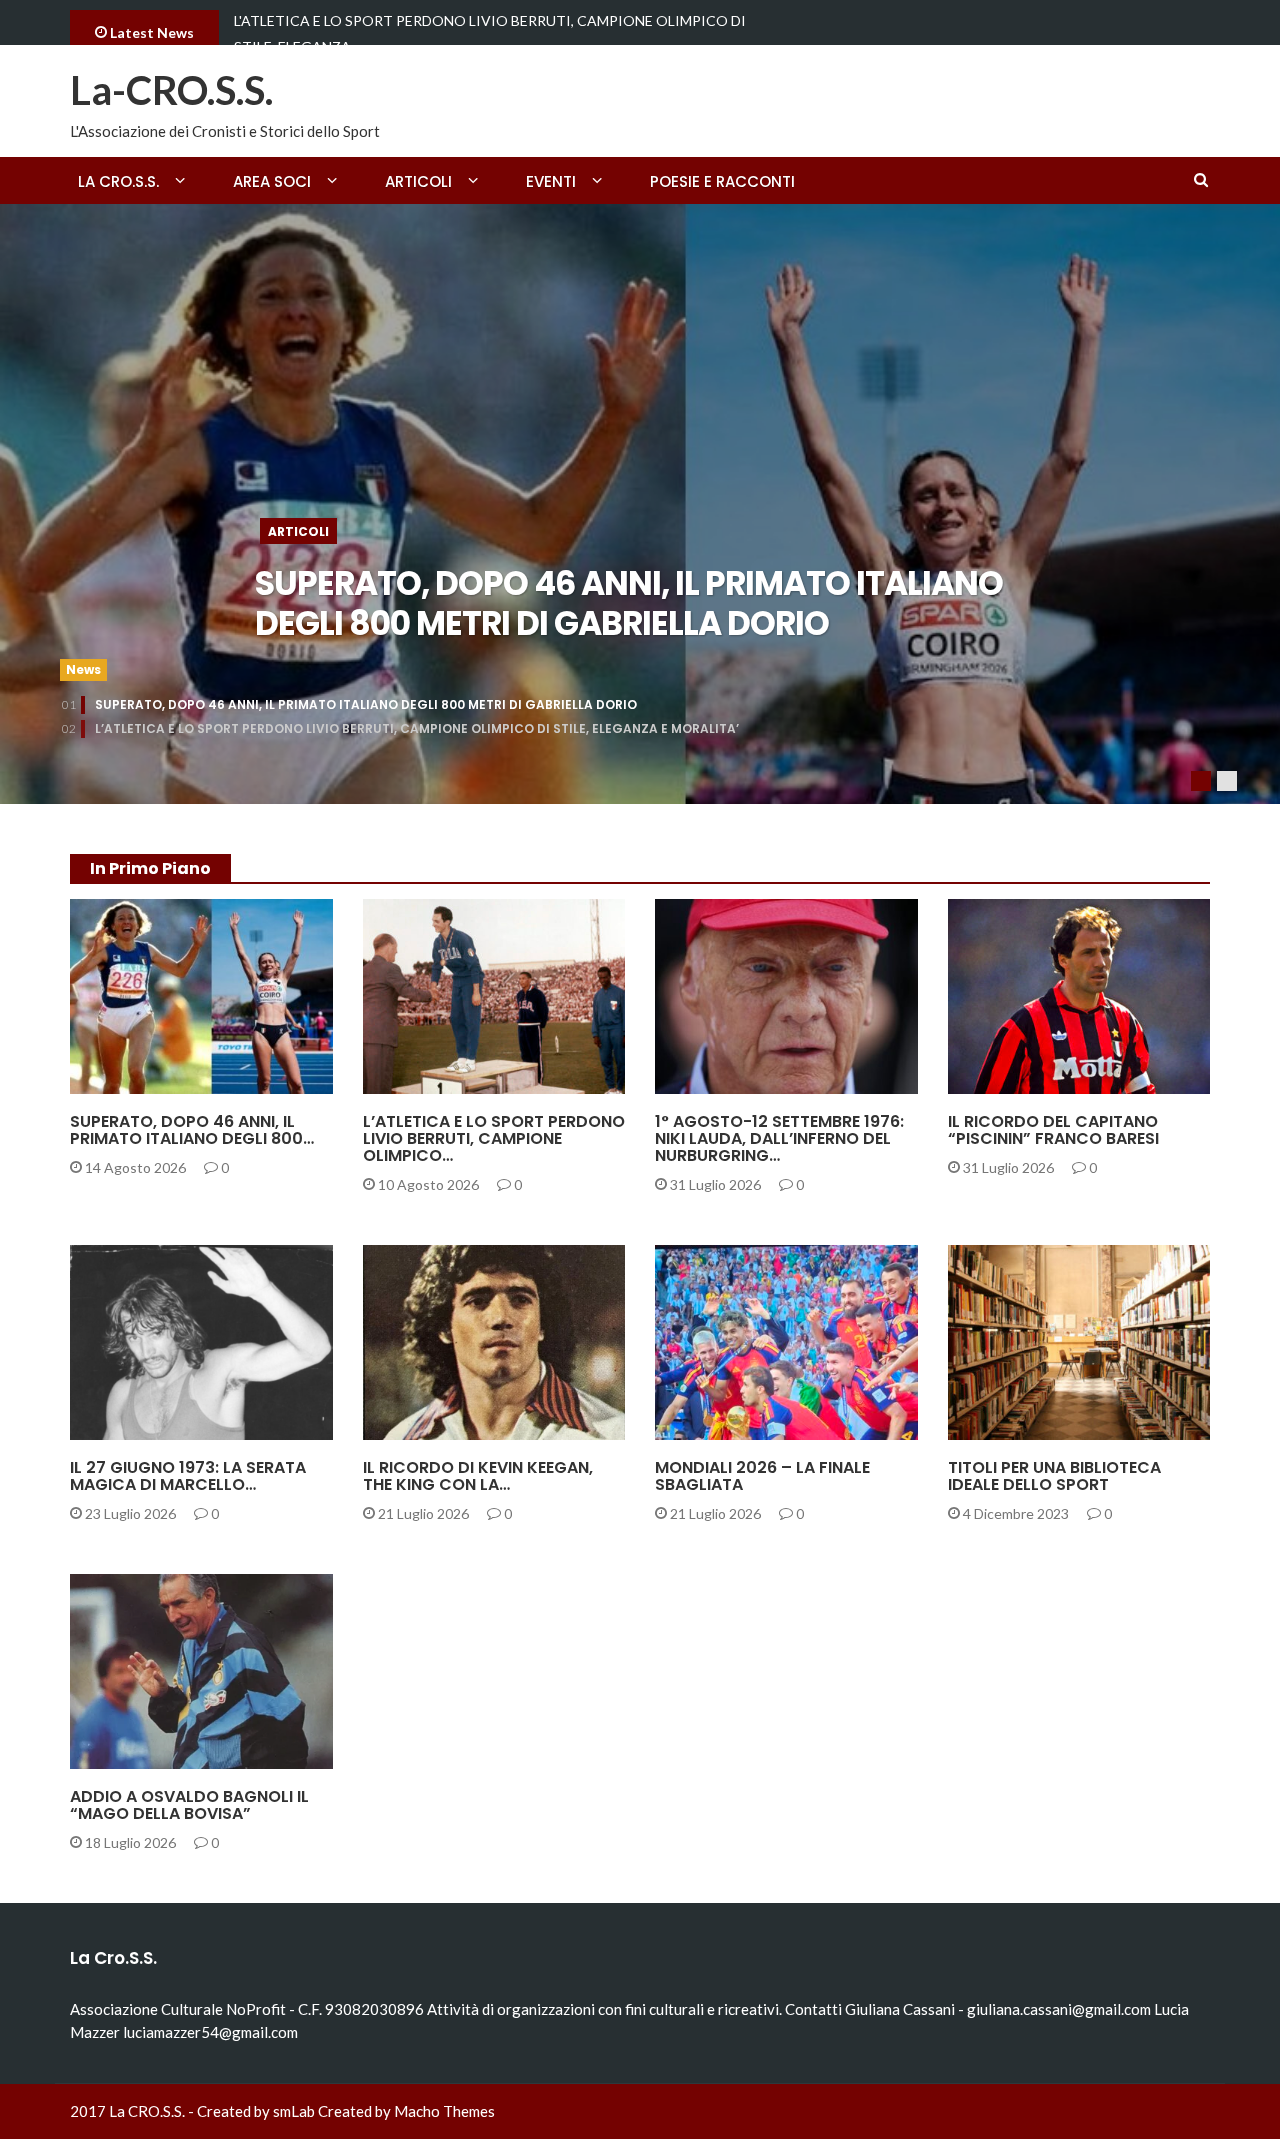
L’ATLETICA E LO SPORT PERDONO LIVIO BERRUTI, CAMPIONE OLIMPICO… (494, 1138)
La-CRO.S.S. (171, 90)
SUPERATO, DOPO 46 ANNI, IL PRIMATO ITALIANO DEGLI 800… (192, 1130)
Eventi (551, 181)
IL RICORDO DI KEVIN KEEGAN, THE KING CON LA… (478, 1476)
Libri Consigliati (1034, 1428)
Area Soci (272, 181)
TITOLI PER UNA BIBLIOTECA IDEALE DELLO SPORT (1054, 1476)
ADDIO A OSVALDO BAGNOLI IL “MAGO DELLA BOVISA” (189, 1805)
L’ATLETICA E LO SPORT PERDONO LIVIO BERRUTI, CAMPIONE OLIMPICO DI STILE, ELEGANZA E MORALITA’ (417, 728)
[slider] (640, 504)
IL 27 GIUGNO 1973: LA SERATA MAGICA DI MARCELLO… (188, 1476)
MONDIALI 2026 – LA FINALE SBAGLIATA (762, 1476)
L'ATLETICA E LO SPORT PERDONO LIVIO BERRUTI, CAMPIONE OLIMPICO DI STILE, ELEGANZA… (490, 33)
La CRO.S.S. (118, 181)
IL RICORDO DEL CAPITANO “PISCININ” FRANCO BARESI (1053, 1130)
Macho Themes (444, 2111)
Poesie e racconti (722, 181)
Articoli (418, 181)
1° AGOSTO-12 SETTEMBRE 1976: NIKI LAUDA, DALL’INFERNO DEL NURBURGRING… (779, 1138)
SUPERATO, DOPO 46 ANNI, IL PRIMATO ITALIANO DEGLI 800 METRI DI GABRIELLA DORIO (629, 604)
